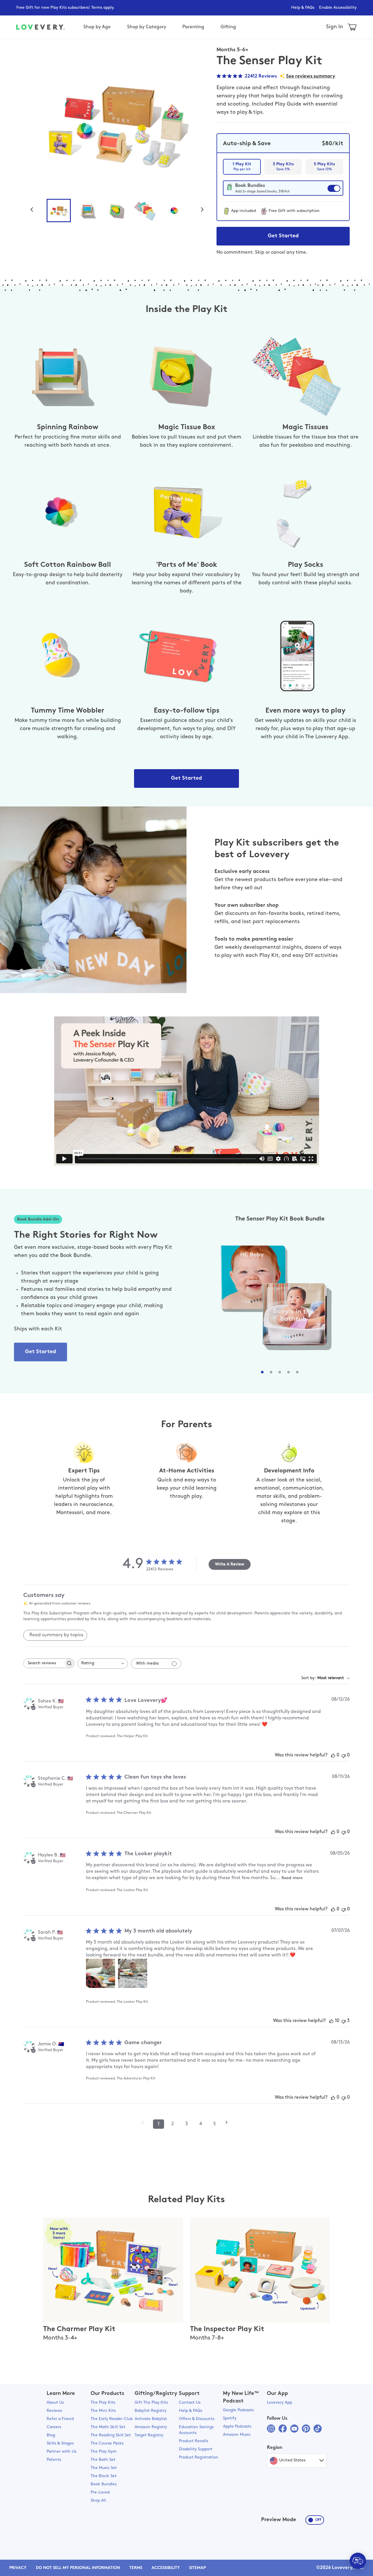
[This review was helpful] (331, 2021)
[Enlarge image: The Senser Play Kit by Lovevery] (116, 121)
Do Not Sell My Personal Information (78, 2568)
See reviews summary (311, 76)
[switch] (283, 191)
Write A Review (230, 1564)
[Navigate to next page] (228, 2122)
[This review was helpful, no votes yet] (333, 1755)
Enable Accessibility (338, 8)
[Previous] (34, 209)
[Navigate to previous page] (145, 2122)
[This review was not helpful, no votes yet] (344, 1755)
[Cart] (352, 27)
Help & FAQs (303, 8)
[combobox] (103, 1664)
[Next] (205, 209)
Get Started (283, 236)
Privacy (18, 2568)
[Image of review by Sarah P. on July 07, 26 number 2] (133, 1973)
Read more (292, 1878)
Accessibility (166, 2568)
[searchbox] (44, 1663)
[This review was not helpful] (344, 2021)
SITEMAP (197, 2568)
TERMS (136, 2568)
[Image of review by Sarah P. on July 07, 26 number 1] (101, 1973)
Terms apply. (103, 8)
